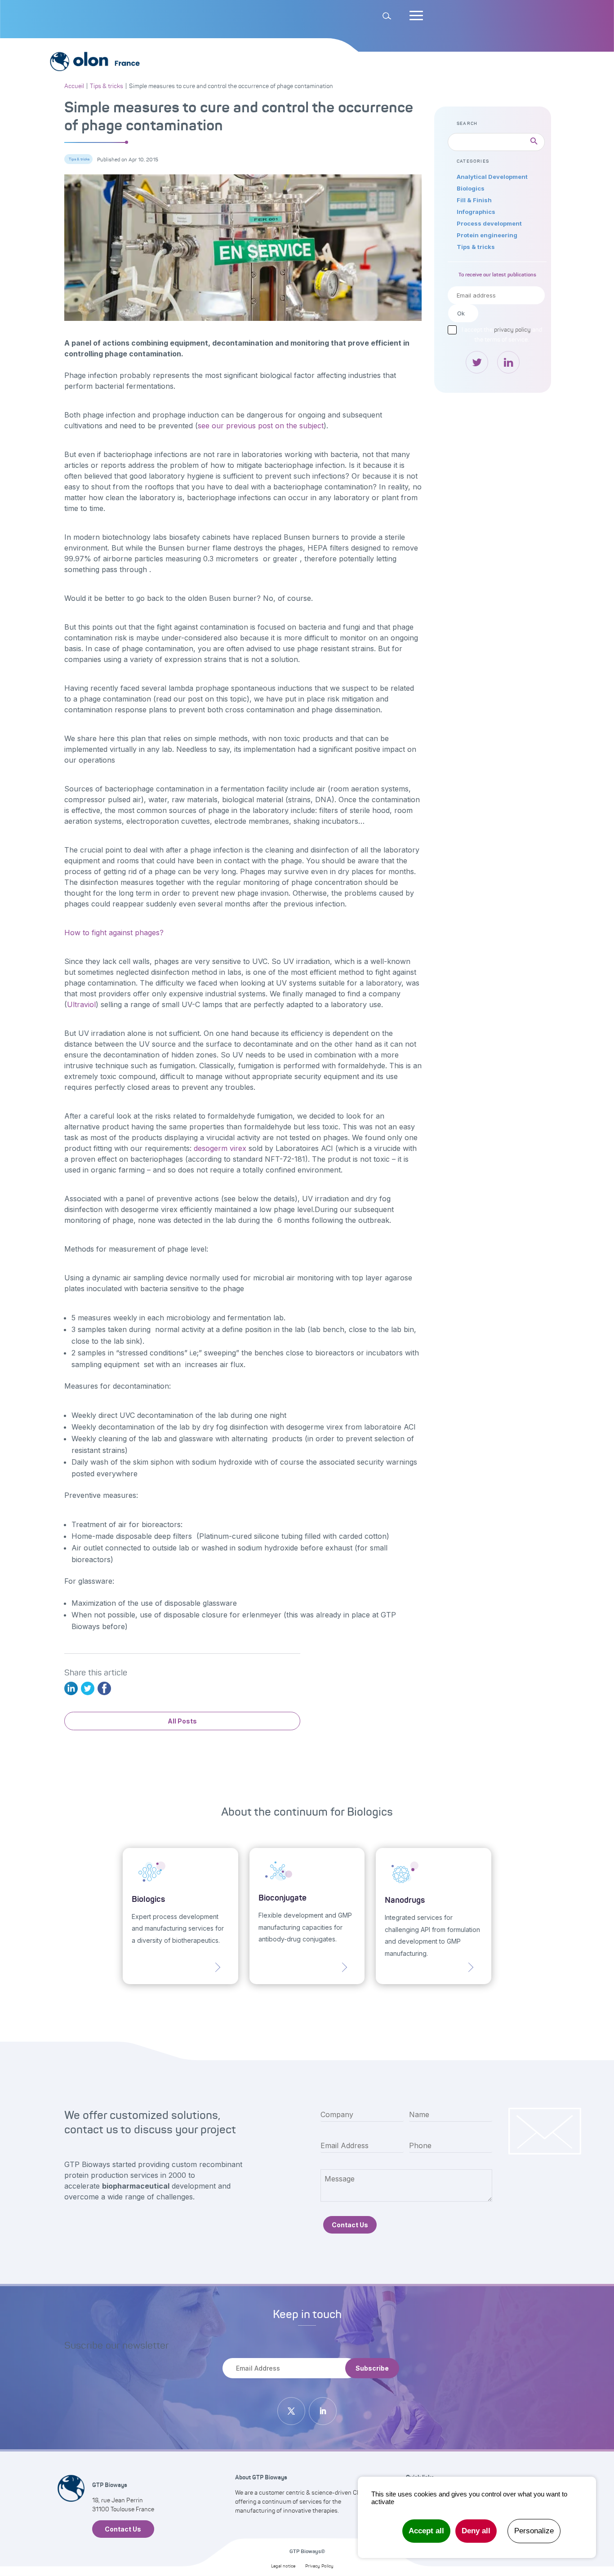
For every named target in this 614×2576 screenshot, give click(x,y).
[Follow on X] (291, 2411)
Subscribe (372, 2368)
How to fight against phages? (114, 933)
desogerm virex (220, 1148)
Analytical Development (492, 177)
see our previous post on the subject (261, 426)
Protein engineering (487, 235)
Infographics (476, 212)
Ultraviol (81, 1004)
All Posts (182, 1721)
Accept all (426, 2531)
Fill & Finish (474, 200)
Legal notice (283, 2566)
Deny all (476, 2531)
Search (29, 5)
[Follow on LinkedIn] (323, 2411)
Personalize (534, 2531)
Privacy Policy (319, 2566)
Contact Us (350, 2225)
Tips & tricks (79, 159)
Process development (489, 223)
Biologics (471, 188)
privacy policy (512, 329)
